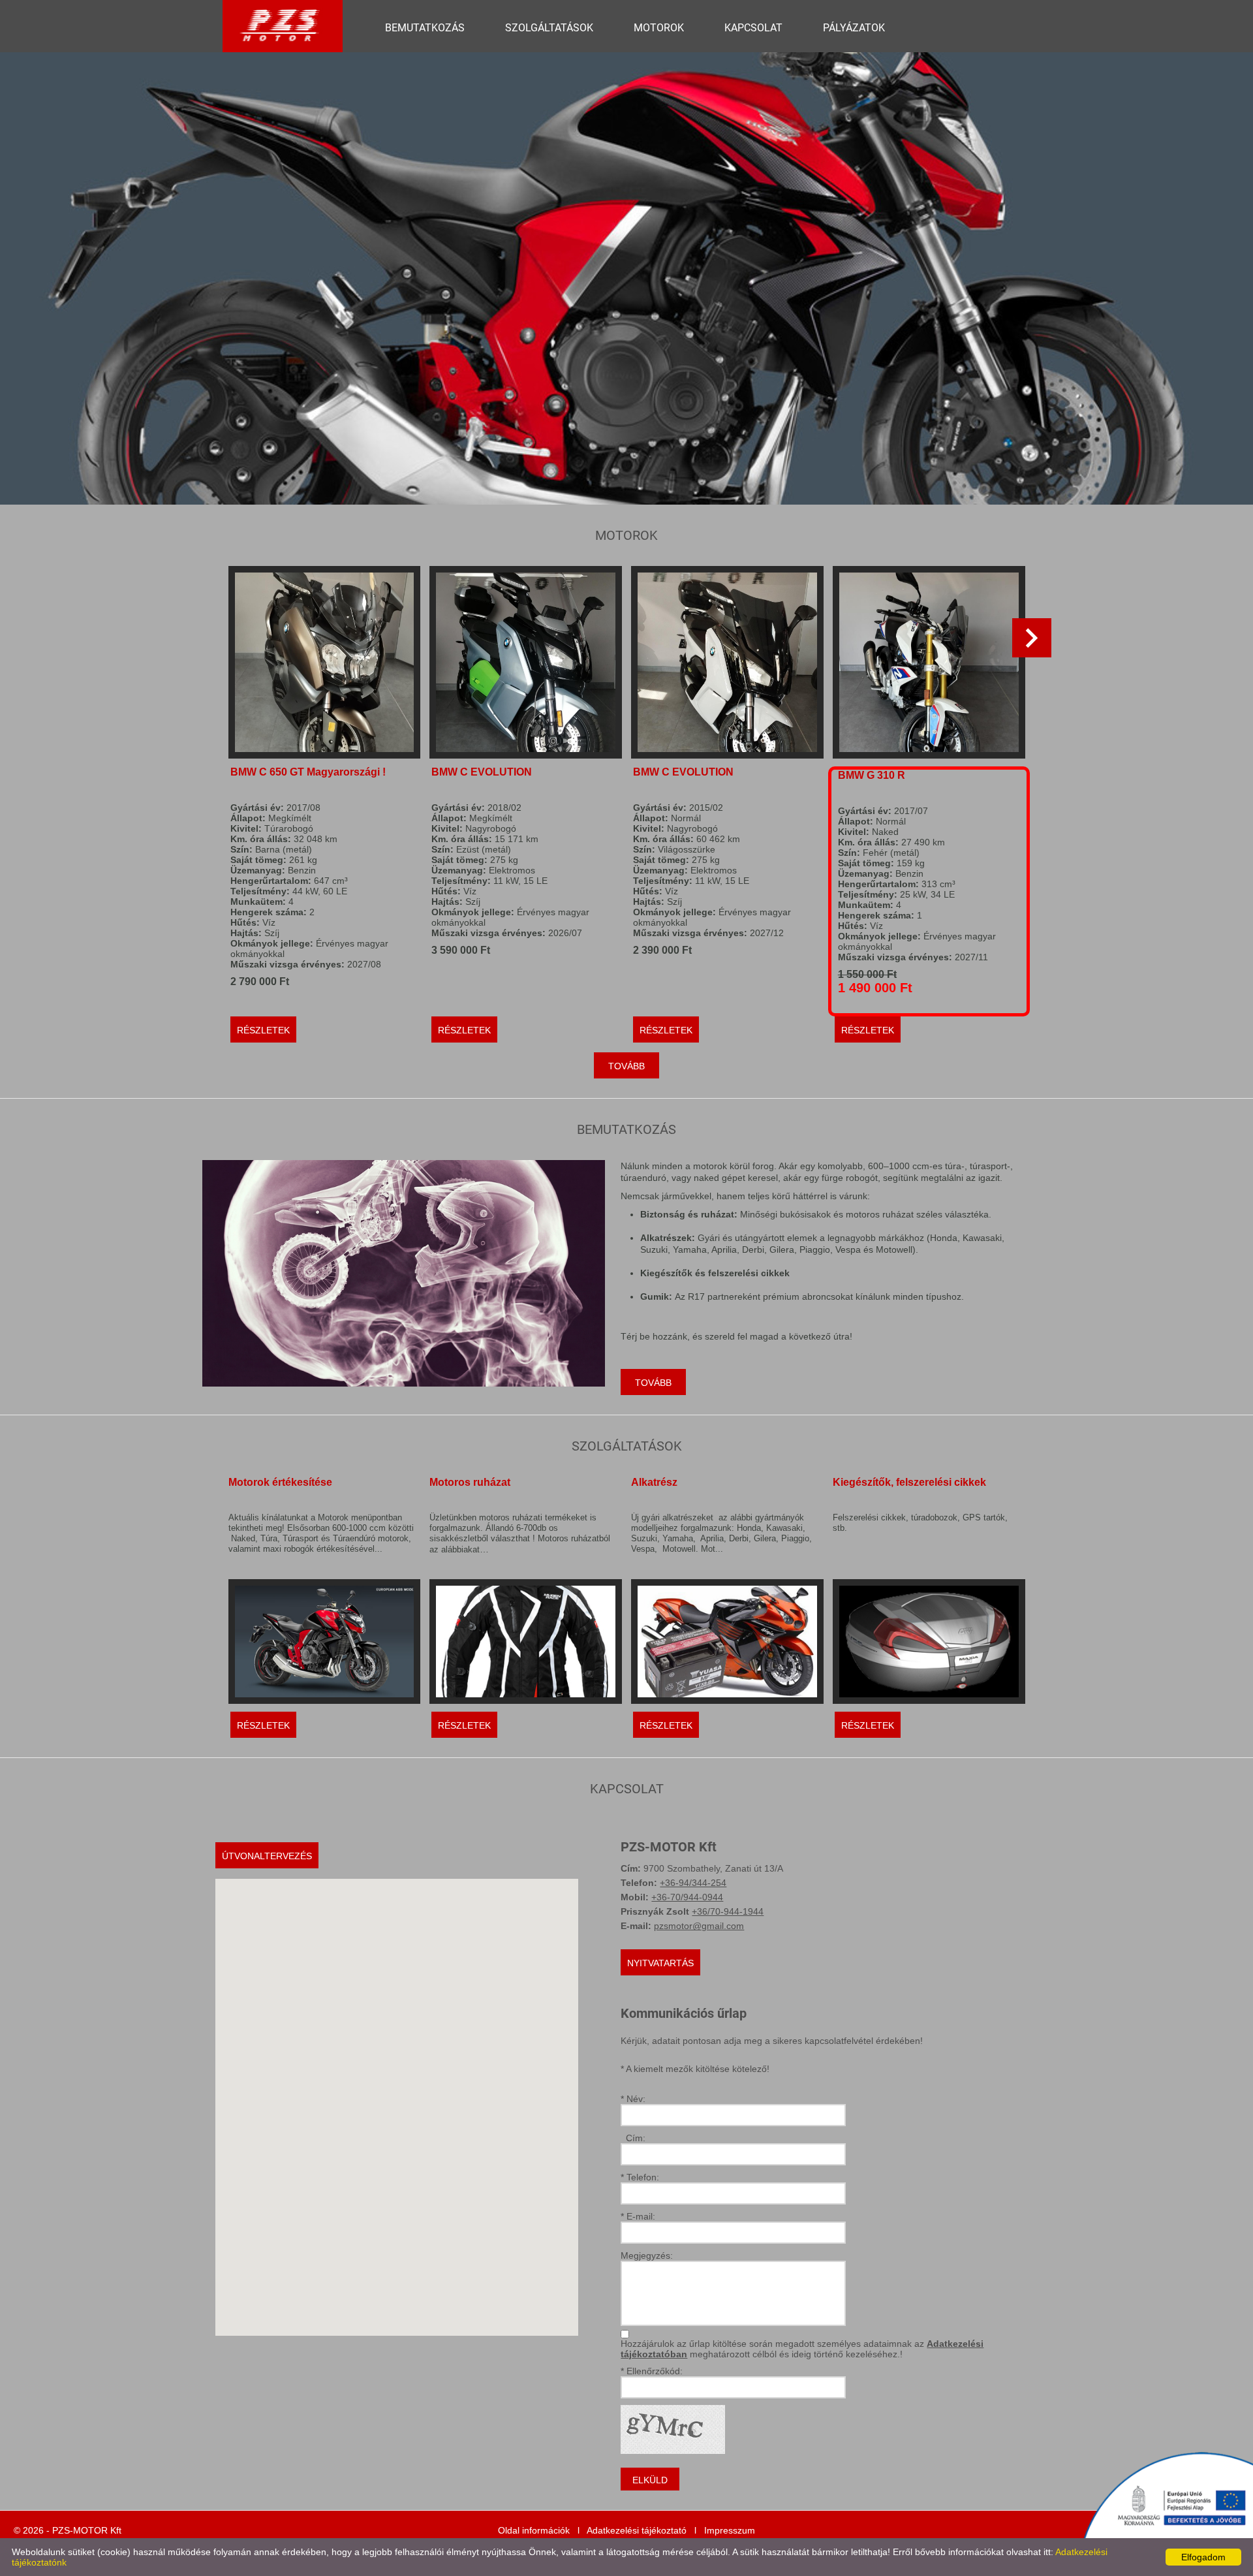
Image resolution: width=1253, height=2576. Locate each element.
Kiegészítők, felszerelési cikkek (909, 1482)
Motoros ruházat (470, 1482)
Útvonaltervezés (267, 1856)
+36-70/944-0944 (687, 1897)
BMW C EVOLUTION (482, 772)
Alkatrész (654, 1482)
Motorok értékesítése (280, 1482)
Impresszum (730, 2530)
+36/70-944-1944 (728, 1911)
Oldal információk (534, 2530)
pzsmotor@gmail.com (699, 1926)
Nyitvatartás (660, 1963)
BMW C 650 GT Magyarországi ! (308, 772)
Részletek (263, 1030)
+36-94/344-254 (693, 1883)
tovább (626, 1066)
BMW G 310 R (872, 775)
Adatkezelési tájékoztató (637, 2530)
